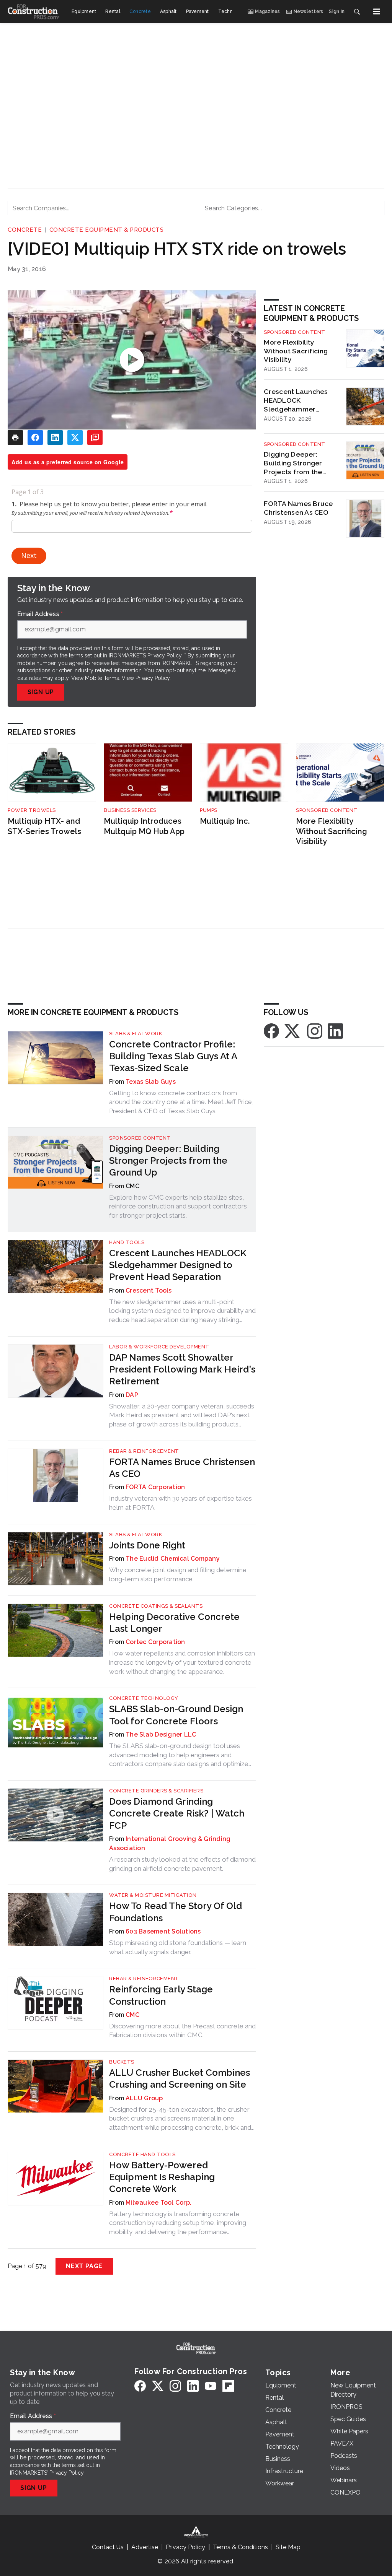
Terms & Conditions (240, 2547)
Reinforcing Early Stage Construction (161, 1995)
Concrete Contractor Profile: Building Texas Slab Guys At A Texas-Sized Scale (173, 1056)
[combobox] (100, 208)
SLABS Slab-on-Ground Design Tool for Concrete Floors (176, 1715)
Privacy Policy (153, 678)
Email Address (40, 614)
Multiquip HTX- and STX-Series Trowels (44, 826)
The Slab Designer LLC (161, 1734)
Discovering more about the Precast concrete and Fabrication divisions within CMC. (182, 2031)
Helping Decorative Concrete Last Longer (174, 1623)
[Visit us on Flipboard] (228, 2386)
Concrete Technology (144, 1698)
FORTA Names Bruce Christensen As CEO (298, 508)
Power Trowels (32, 810)
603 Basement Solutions (163, 1931)
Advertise (145, 2547)
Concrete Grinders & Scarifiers (156, 1791)
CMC (132, 2015)
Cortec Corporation (155, 1642)
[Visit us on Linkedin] (335, 1030)
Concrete (25, 230)
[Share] (35, 437)
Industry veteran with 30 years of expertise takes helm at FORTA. (180, 1503)
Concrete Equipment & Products (107, 230)
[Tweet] (75, 437)
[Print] (15, 437)
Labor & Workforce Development (159, 1347)
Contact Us (108, 2547)
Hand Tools (127, 1242)
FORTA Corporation (155, 1487)
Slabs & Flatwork (136, 1033)
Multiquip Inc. (225, 821)
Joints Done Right (147, 1545)
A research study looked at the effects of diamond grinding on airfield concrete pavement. (182, 1864)
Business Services (130, 810)
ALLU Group (144, 2098)
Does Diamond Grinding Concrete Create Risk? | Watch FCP (177, 1813)
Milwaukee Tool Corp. (158, 2203)
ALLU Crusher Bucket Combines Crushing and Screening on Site (180, 2078)
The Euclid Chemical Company (173, 1559)
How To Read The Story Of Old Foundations (176, 1912)
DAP (132, 1395)
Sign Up (41, 692)
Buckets (122, 2062)
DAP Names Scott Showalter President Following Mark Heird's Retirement (182, 1369)
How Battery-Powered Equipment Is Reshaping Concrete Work (162, 2177)
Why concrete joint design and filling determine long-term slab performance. (178, 1574)
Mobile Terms (102, 678)
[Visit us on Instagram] (315, 1030)
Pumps (209, 810)
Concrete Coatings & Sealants (156, 1606)
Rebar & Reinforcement (144, 1451)
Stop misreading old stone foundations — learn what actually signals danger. (178, 1947)
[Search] (357, 11)
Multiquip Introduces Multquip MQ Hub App (144, 826)
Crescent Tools (149, 1290)
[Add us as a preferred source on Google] (95, 437)
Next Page (84, 2266)
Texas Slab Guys (151, 1082)
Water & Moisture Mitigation (153, 1895)
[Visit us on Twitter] (293, 1030)
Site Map (288, 2547)
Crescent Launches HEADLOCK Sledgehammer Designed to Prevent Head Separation (298, 400)
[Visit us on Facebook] (271, 1030)
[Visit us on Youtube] (211, 2386)
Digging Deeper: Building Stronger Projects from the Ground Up (293, 463)
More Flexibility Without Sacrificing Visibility (296, 351)
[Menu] (377, 11)
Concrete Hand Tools (142, 2154)
